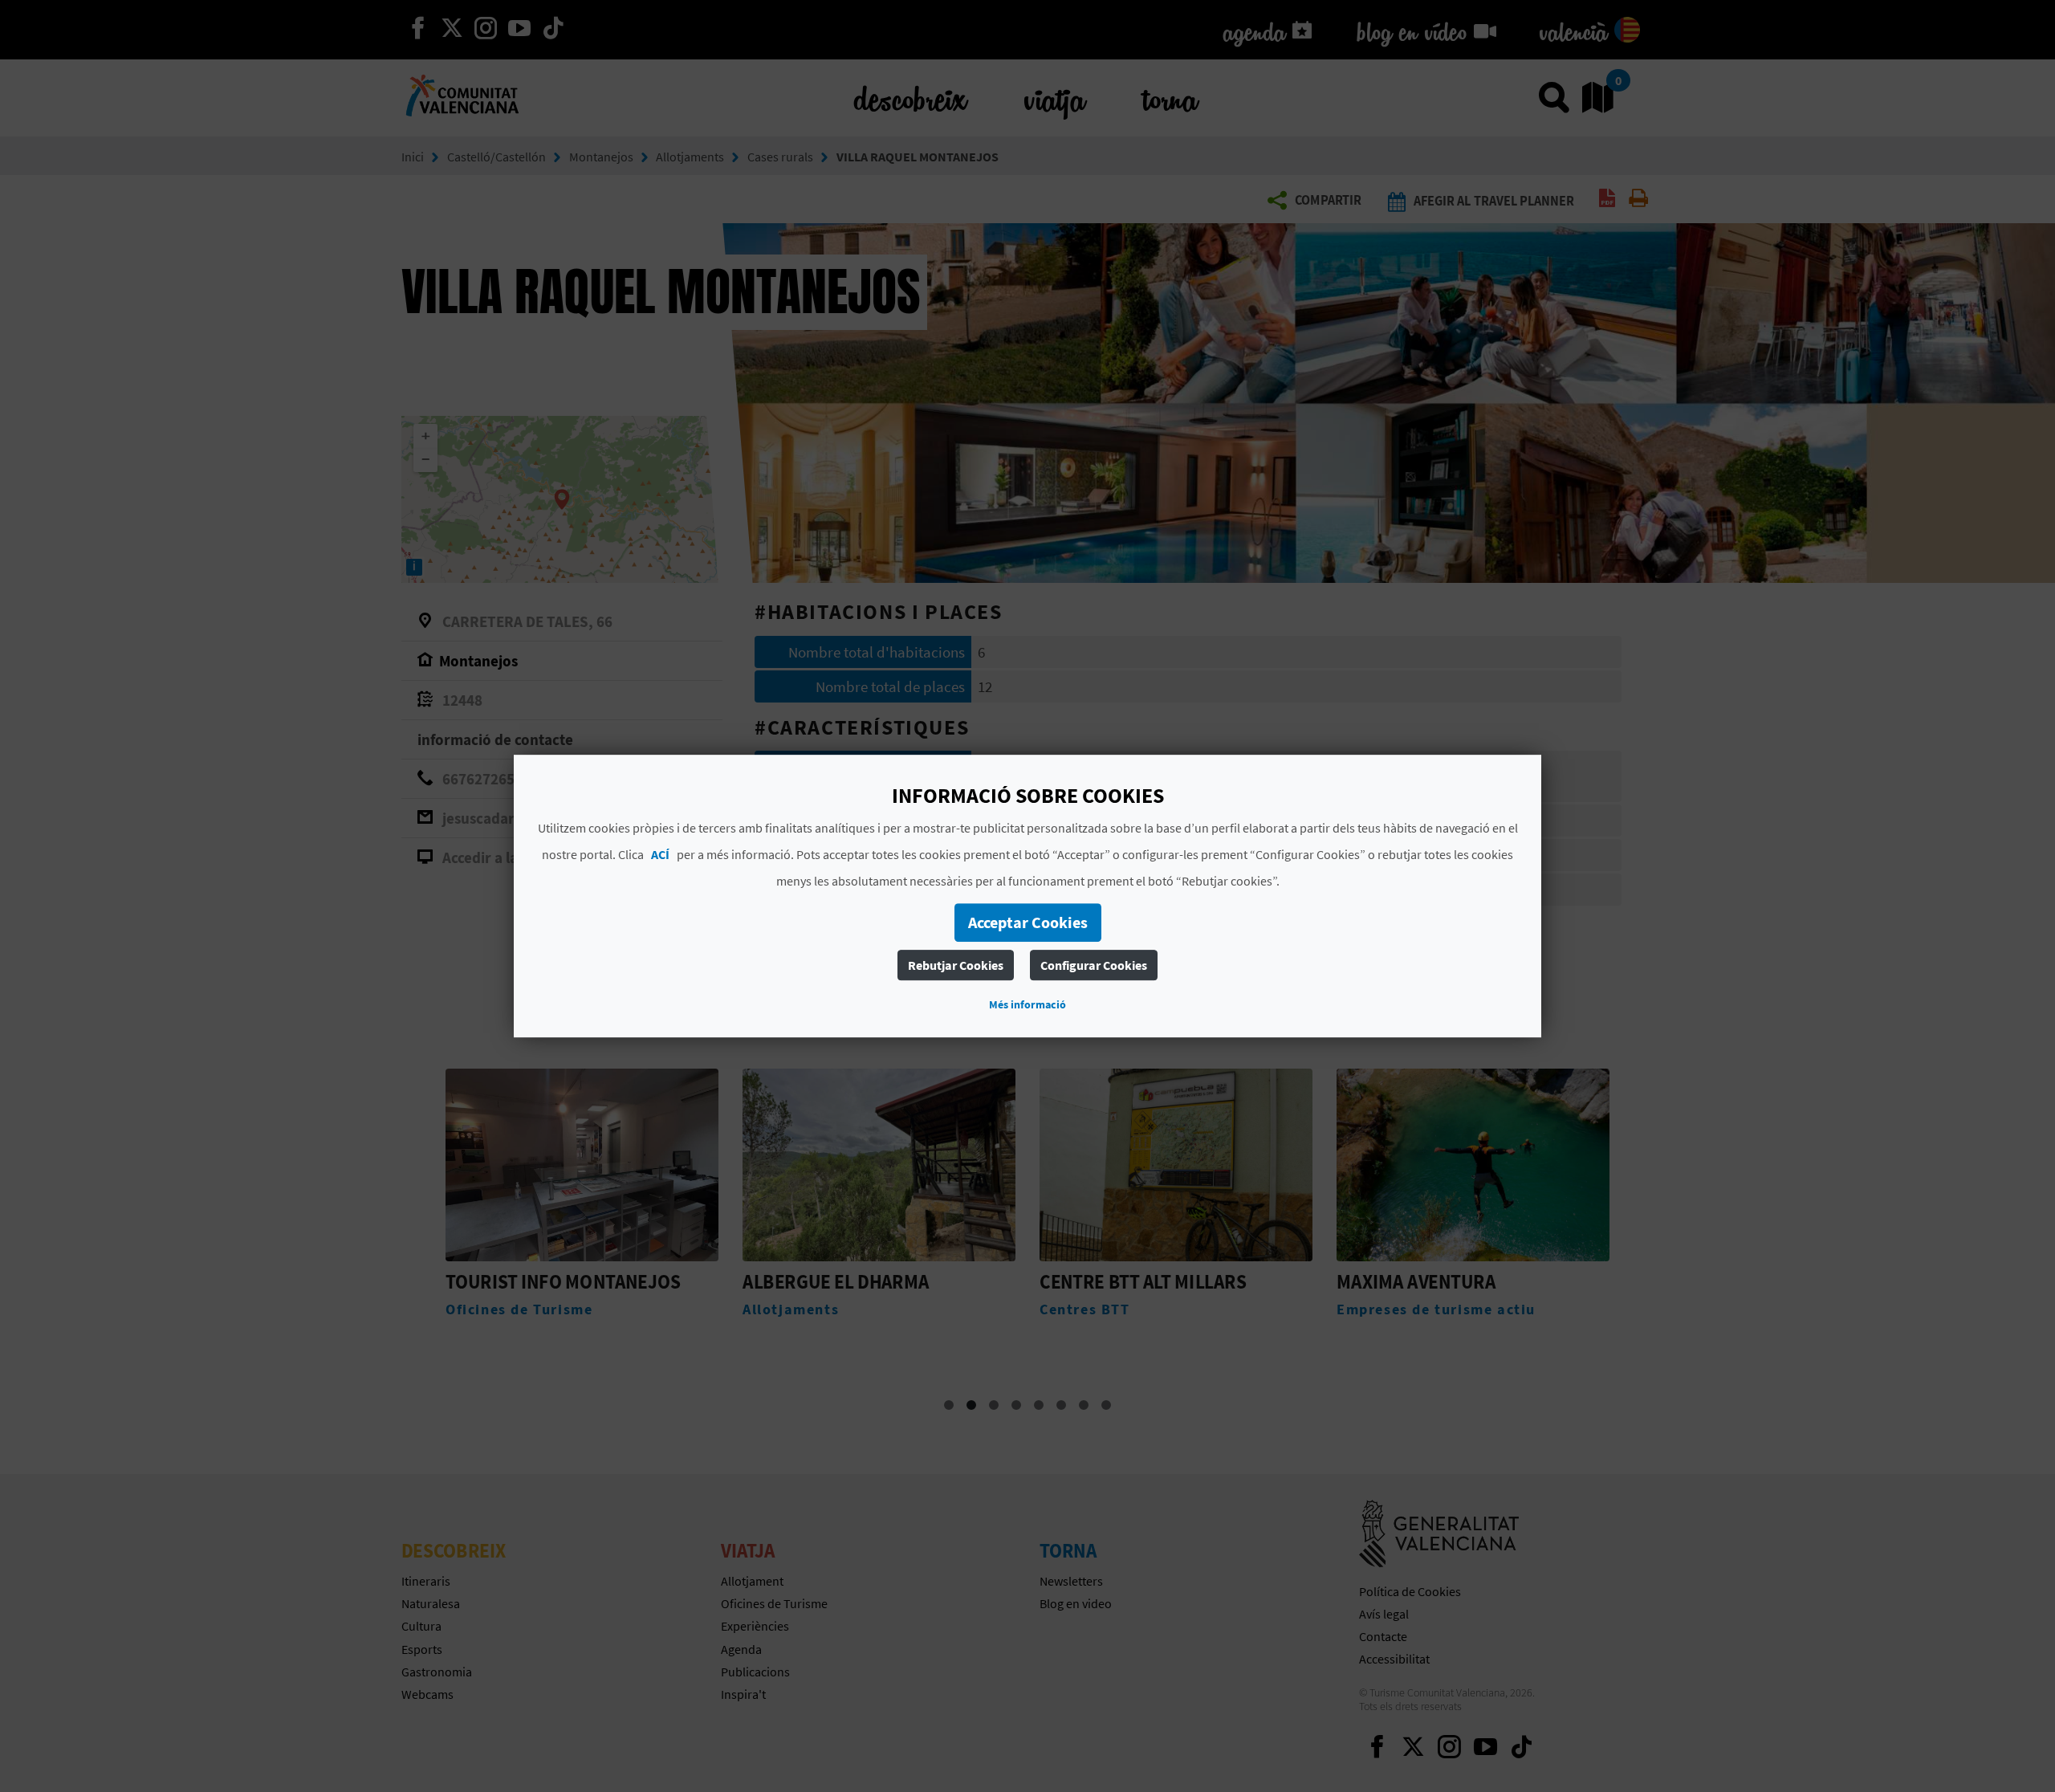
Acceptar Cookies (1028, 922)
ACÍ (660, 854)
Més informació (1027, 1004)
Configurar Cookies (1094, 965)
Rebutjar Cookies (956, 965)
